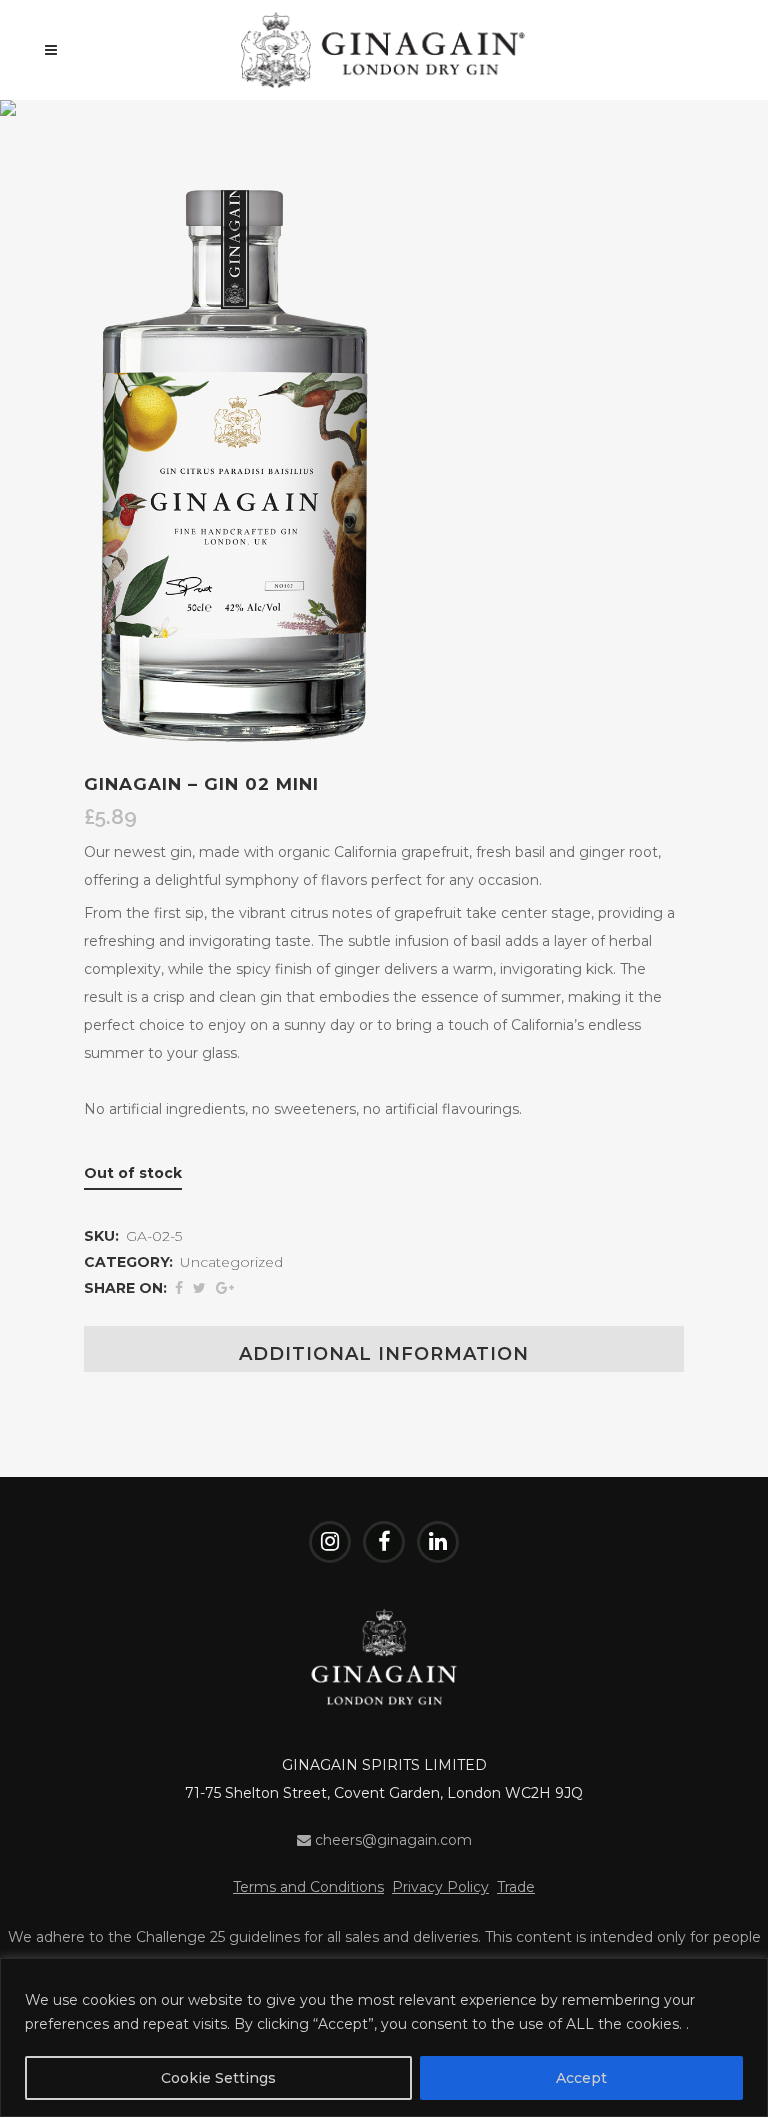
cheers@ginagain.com (391, 1840)
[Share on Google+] (225, 1288)
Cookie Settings (218, 2078)
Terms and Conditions (308, 1887)
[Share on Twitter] (199, 1288)
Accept (581, 2078)
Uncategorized (231, 1262)
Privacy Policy (440, 1887)
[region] (384, 2037)
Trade (516, 1887)
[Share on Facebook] (179, 1288)
